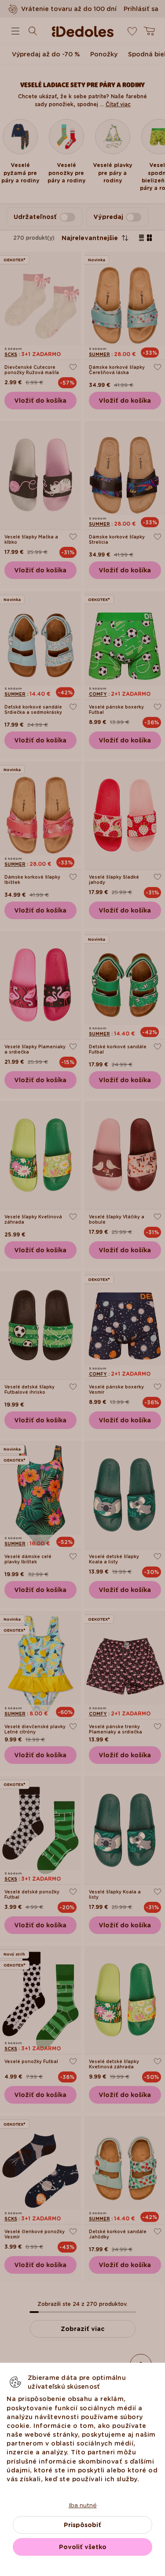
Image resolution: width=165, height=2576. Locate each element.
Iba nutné (83, 2505)
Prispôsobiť (82, 2525)
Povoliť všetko (83, 2547)
